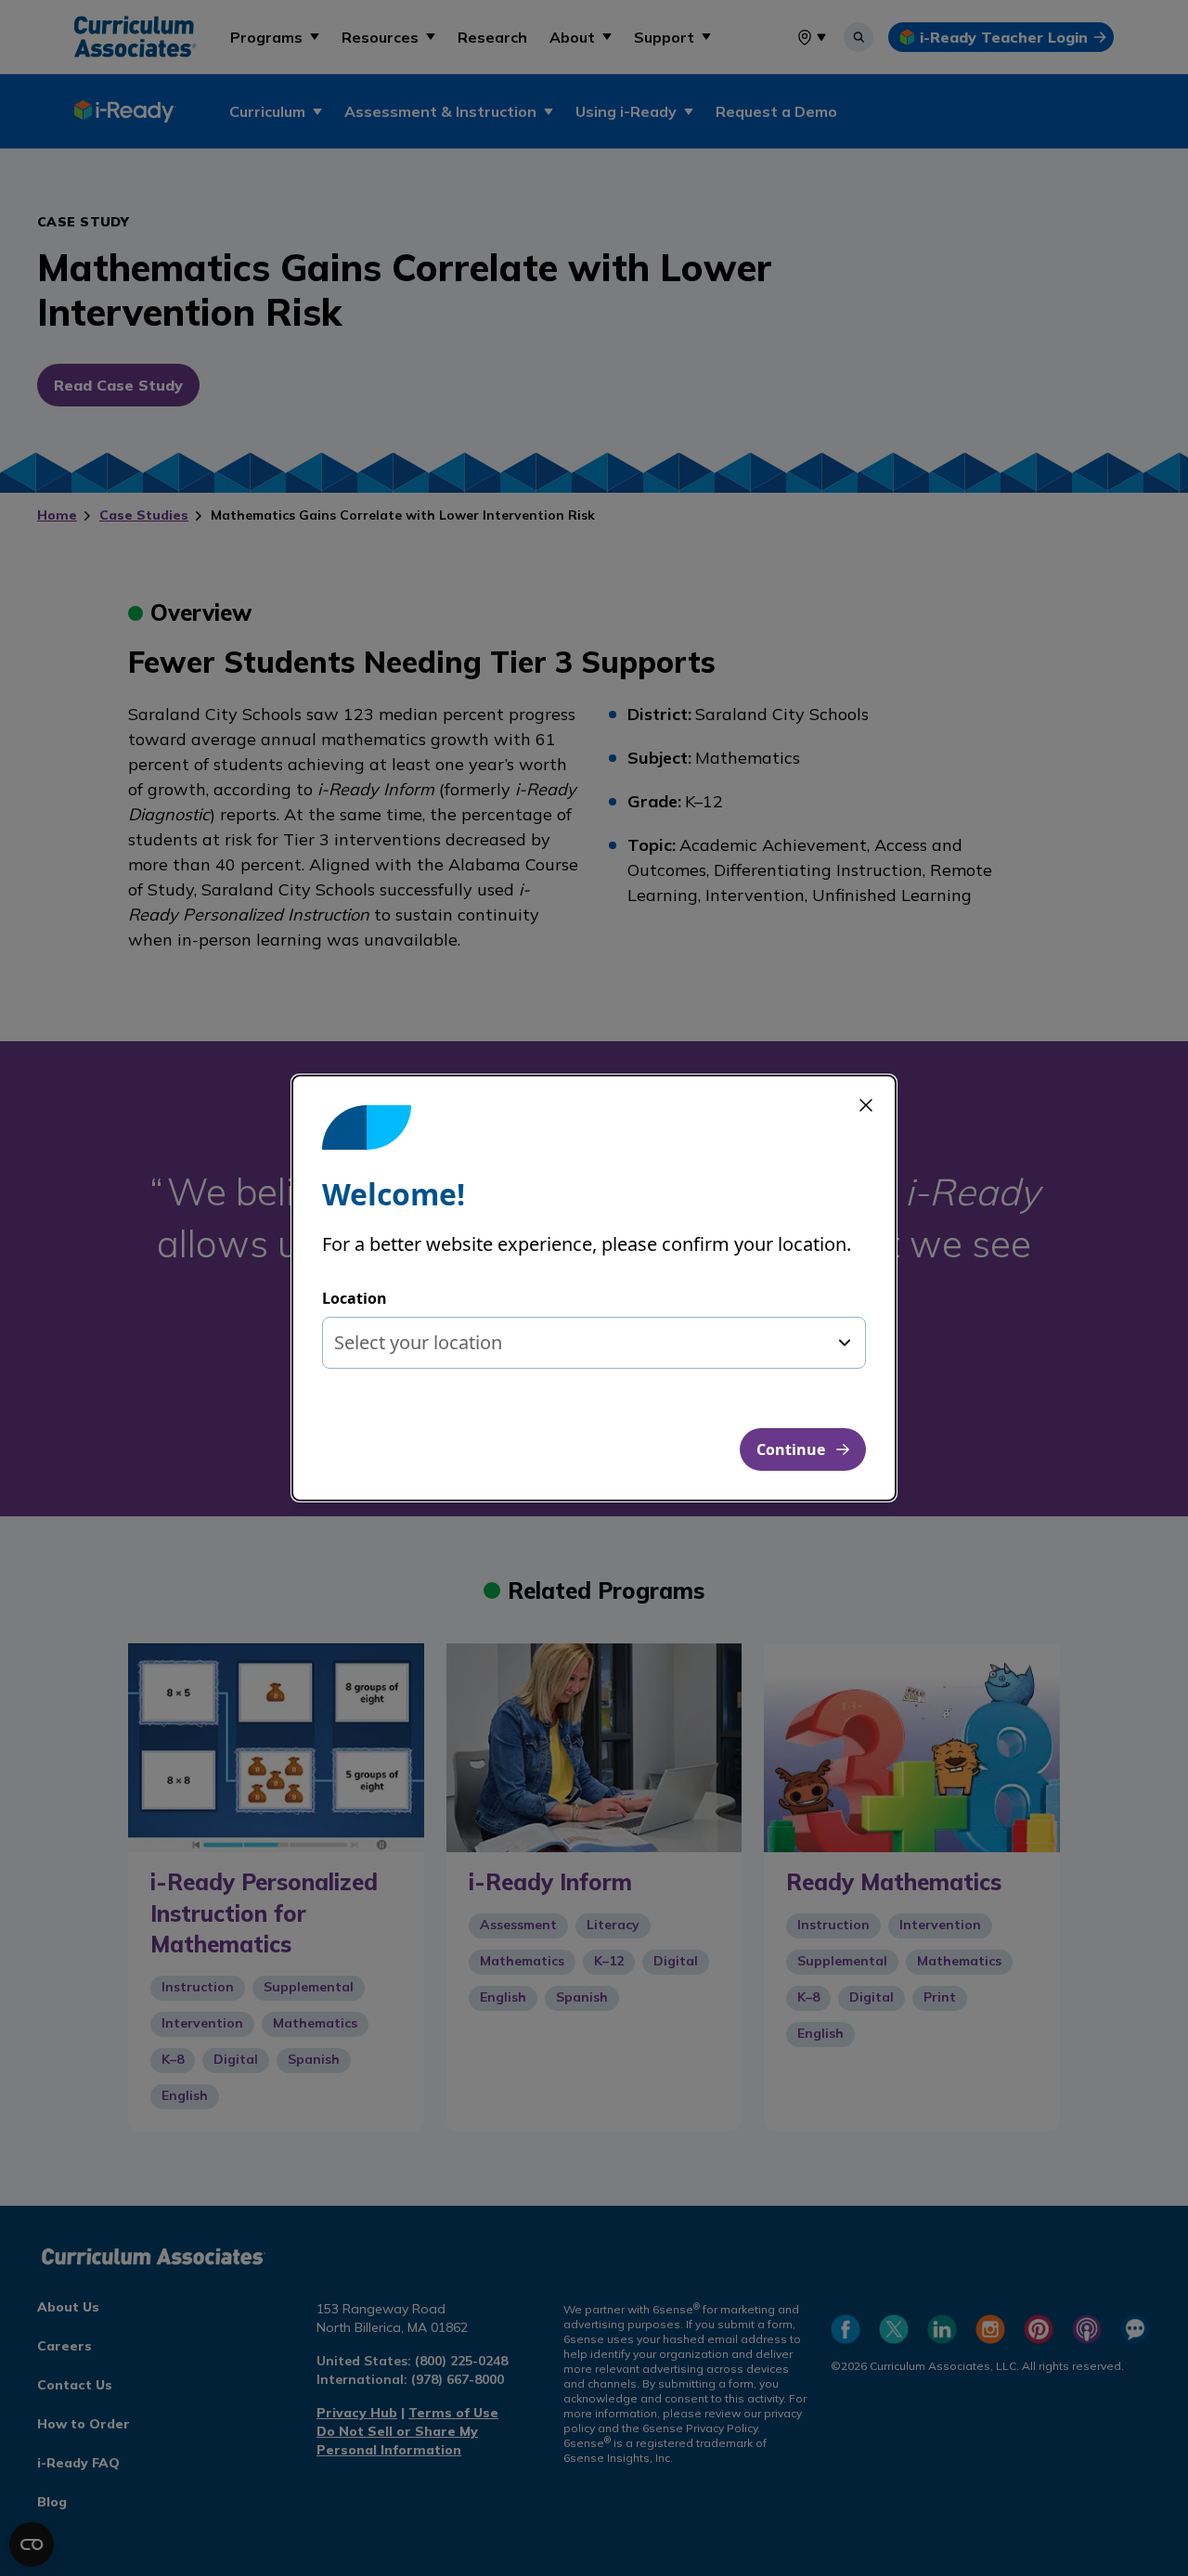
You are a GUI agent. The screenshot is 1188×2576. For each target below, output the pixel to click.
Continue (791, 1449)
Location (355, 1298)
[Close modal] (866, 1105)
